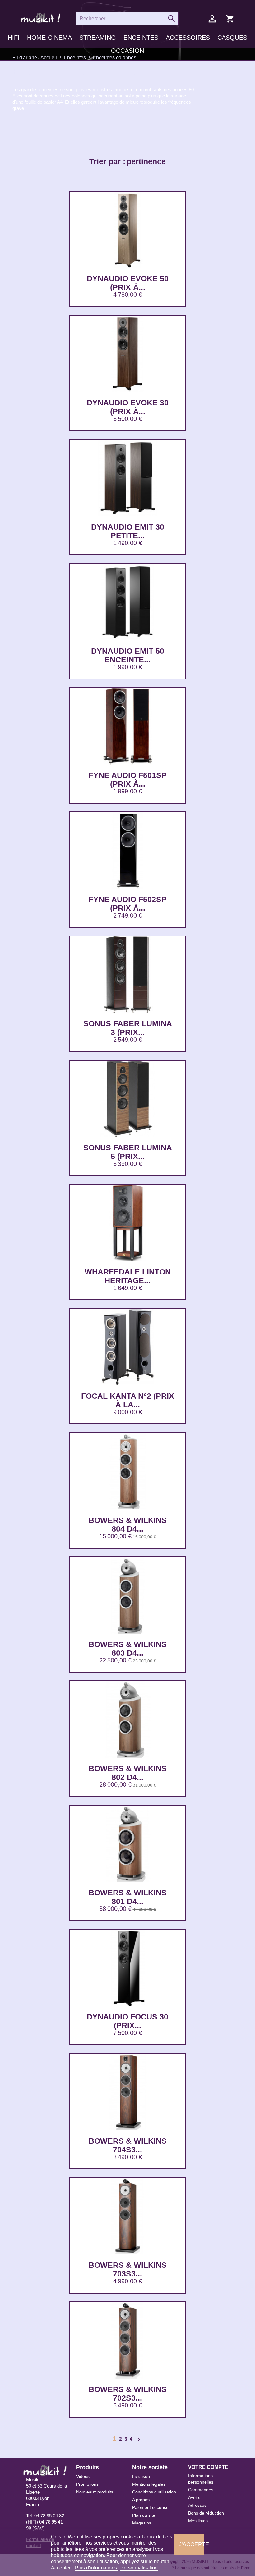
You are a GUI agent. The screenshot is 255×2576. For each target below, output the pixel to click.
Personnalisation (139, 2568)
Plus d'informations (97, 2568)
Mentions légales (149, 2484)
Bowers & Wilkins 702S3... (128, 2393)
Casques (232, 38)
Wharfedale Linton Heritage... (128, 1276)
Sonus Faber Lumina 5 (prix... (128, 1152)
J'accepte (191, 2544)
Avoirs (194, 2497)
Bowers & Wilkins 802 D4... (128, 1773)
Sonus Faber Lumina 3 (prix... (128, 1028)
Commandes (201, 2490)
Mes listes (198, 2521)
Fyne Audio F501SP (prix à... (128, 779)
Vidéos (83, 2476)
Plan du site (144, 2515)
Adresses (197, 2505)
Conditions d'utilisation (154, 2492)
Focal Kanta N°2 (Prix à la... (128, 1400)
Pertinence (146, 161)
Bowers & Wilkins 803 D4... (128, 1649)
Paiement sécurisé (150, 2507)
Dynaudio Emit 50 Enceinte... (128, 655)
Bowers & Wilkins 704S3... (128, 2145)
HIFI (14, 38)
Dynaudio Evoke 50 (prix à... (128, 283)
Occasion (127, 51)
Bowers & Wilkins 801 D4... (128, 1897)
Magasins (142, 2523)
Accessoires (188, 38)
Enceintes (141, 38)
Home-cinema (49, 38)
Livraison (141, 2476)
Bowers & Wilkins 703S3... (128, 2269)
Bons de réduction (206, 2513)
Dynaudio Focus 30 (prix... (127, 2021)
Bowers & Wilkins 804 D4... (128, 1524)
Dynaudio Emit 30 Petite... (128, 531)
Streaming (98, 38)
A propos (141, 2500)
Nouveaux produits (95, 2492)
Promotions (87, 2484)
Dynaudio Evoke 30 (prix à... (128, 407)
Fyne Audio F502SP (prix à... (128, 904)
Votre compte (208, 2467)
